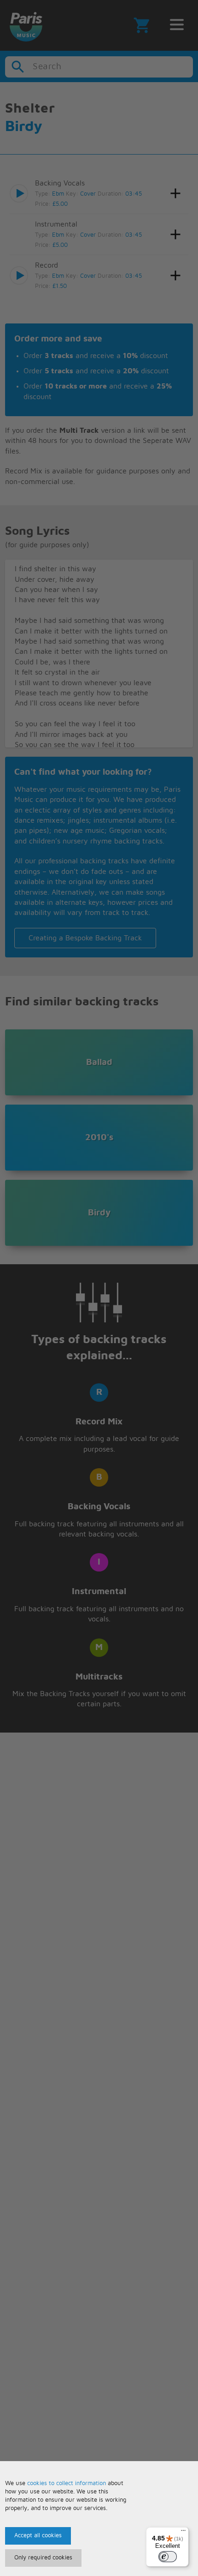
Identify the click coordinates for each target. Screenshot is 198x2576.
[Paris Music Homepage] (26, 25)
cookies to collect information (67, 2483)
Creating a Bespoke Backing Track (85, 938)
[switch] (168, 2557)
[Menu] (183, 2533)
